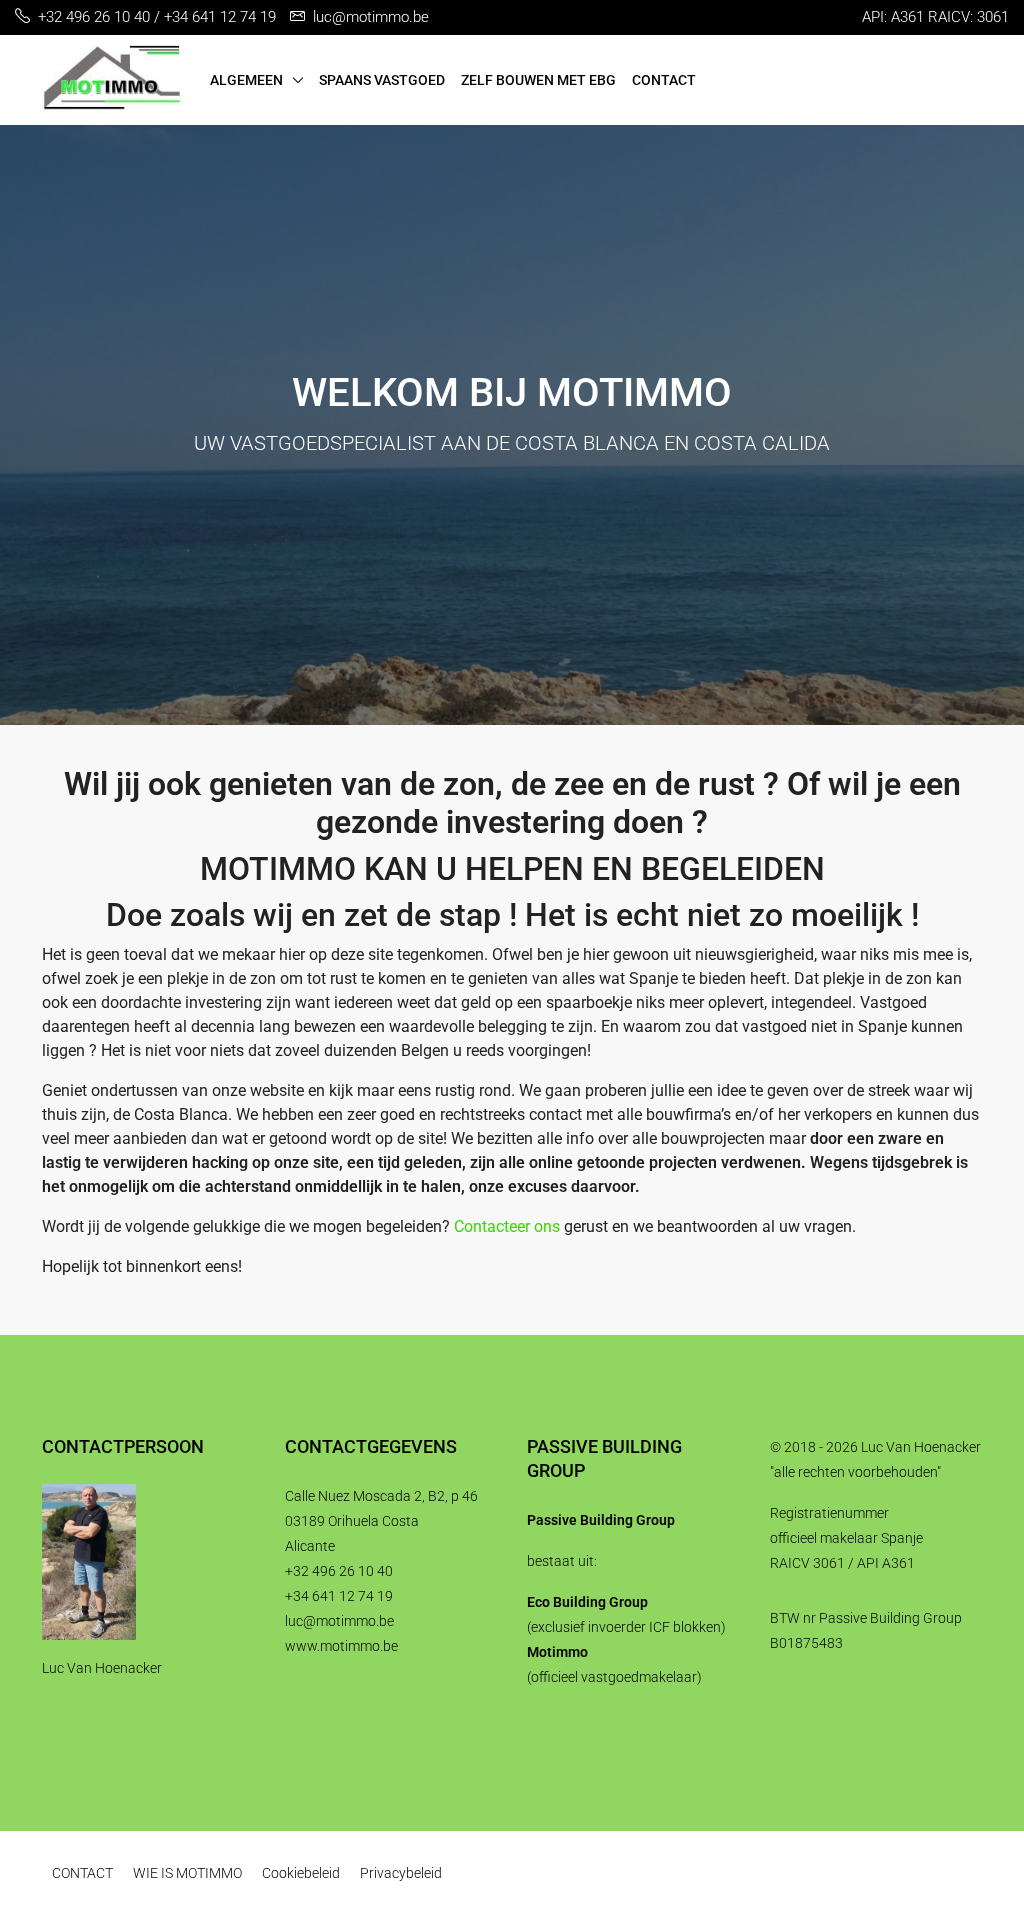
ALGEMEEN (246, 80)
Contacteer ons (507, 1226)
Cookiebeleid (301, 1873)
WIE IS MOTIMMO (187, 1873)
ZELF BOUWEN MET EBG (538, 80)
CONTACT (664, 80)
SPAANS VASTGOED (382, 80)
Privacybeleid (401, 1873)
